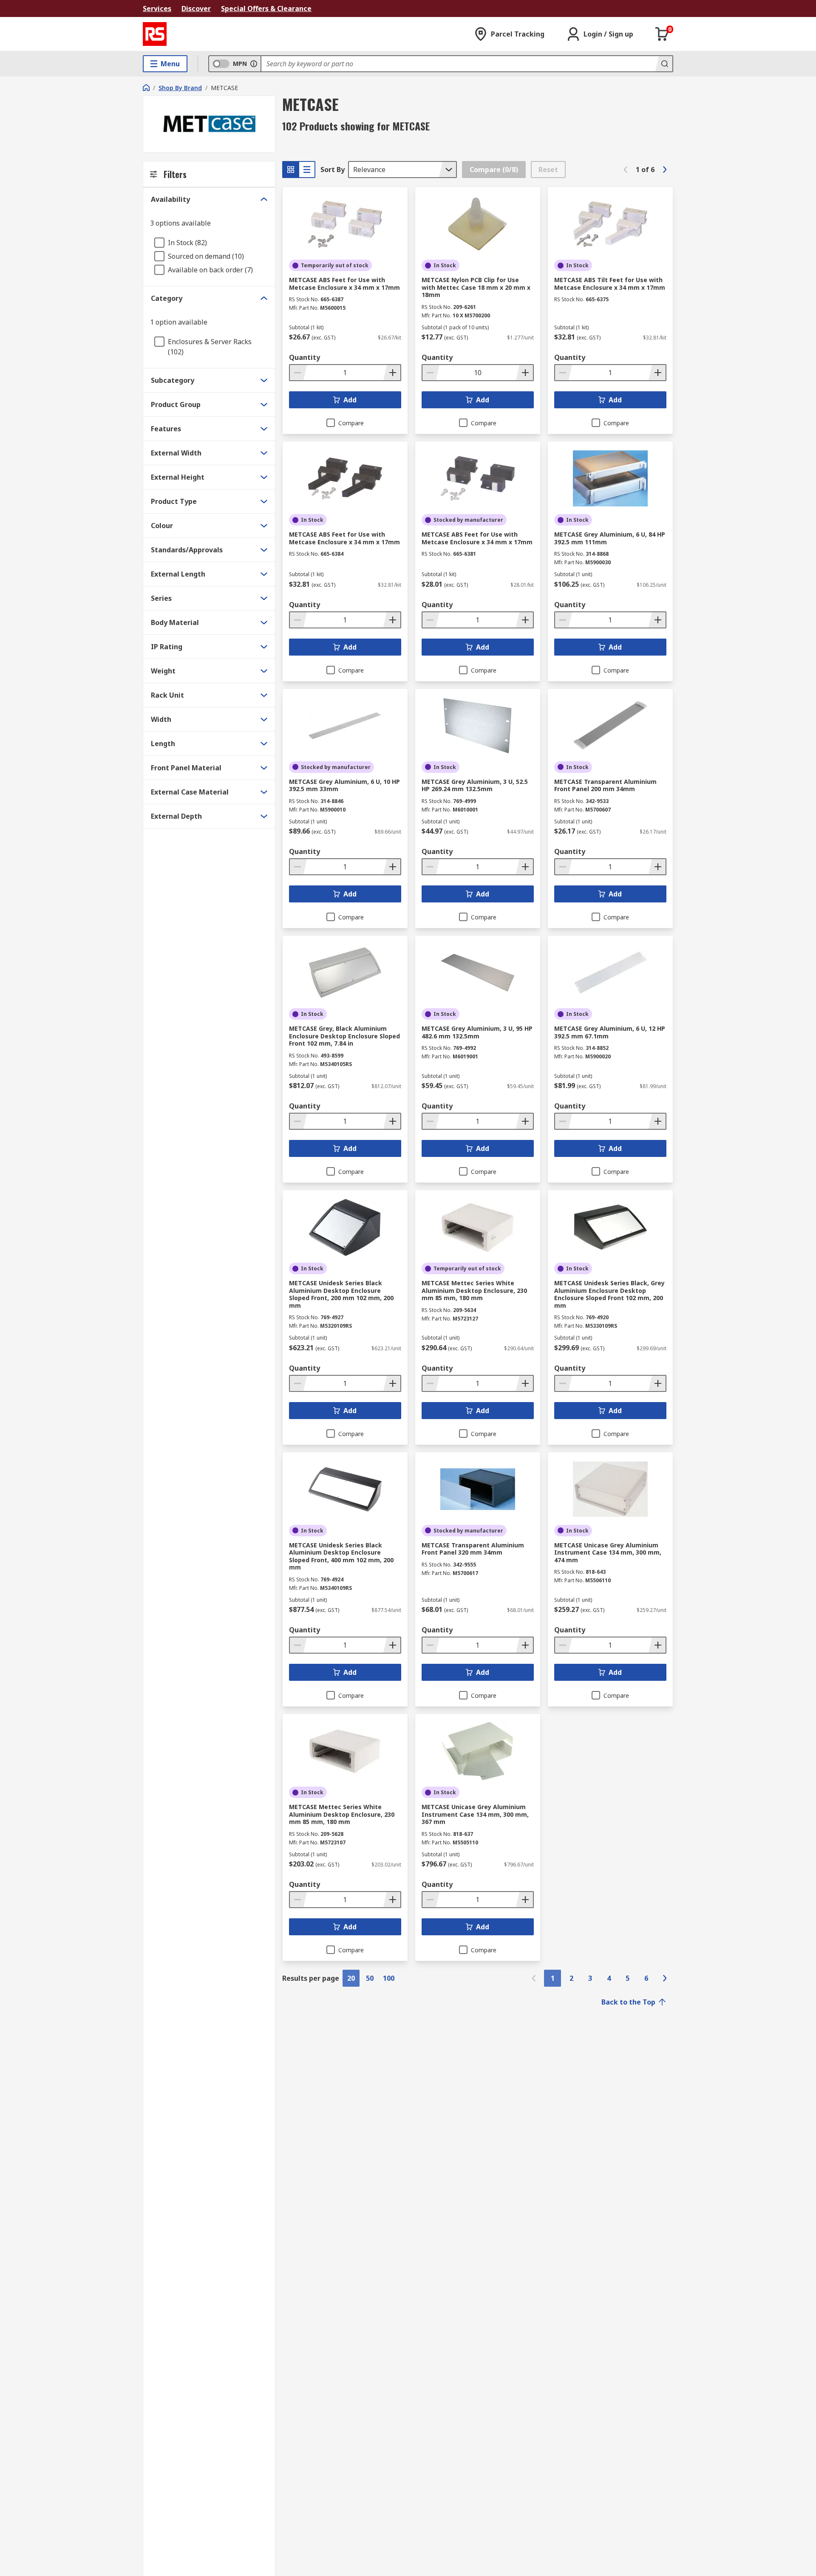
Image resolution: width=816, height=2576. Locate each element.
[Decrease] (298, 373)
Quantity (305, 357)
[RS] (155, 34)
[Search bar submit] (664, 64)
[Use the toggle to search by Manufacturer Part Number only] (254, 64)
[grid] (291, 170)
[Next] (665, 170)
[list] (307, 170)
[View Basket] (662, 34)
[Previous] (626, 170)
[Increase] (392, 373)
